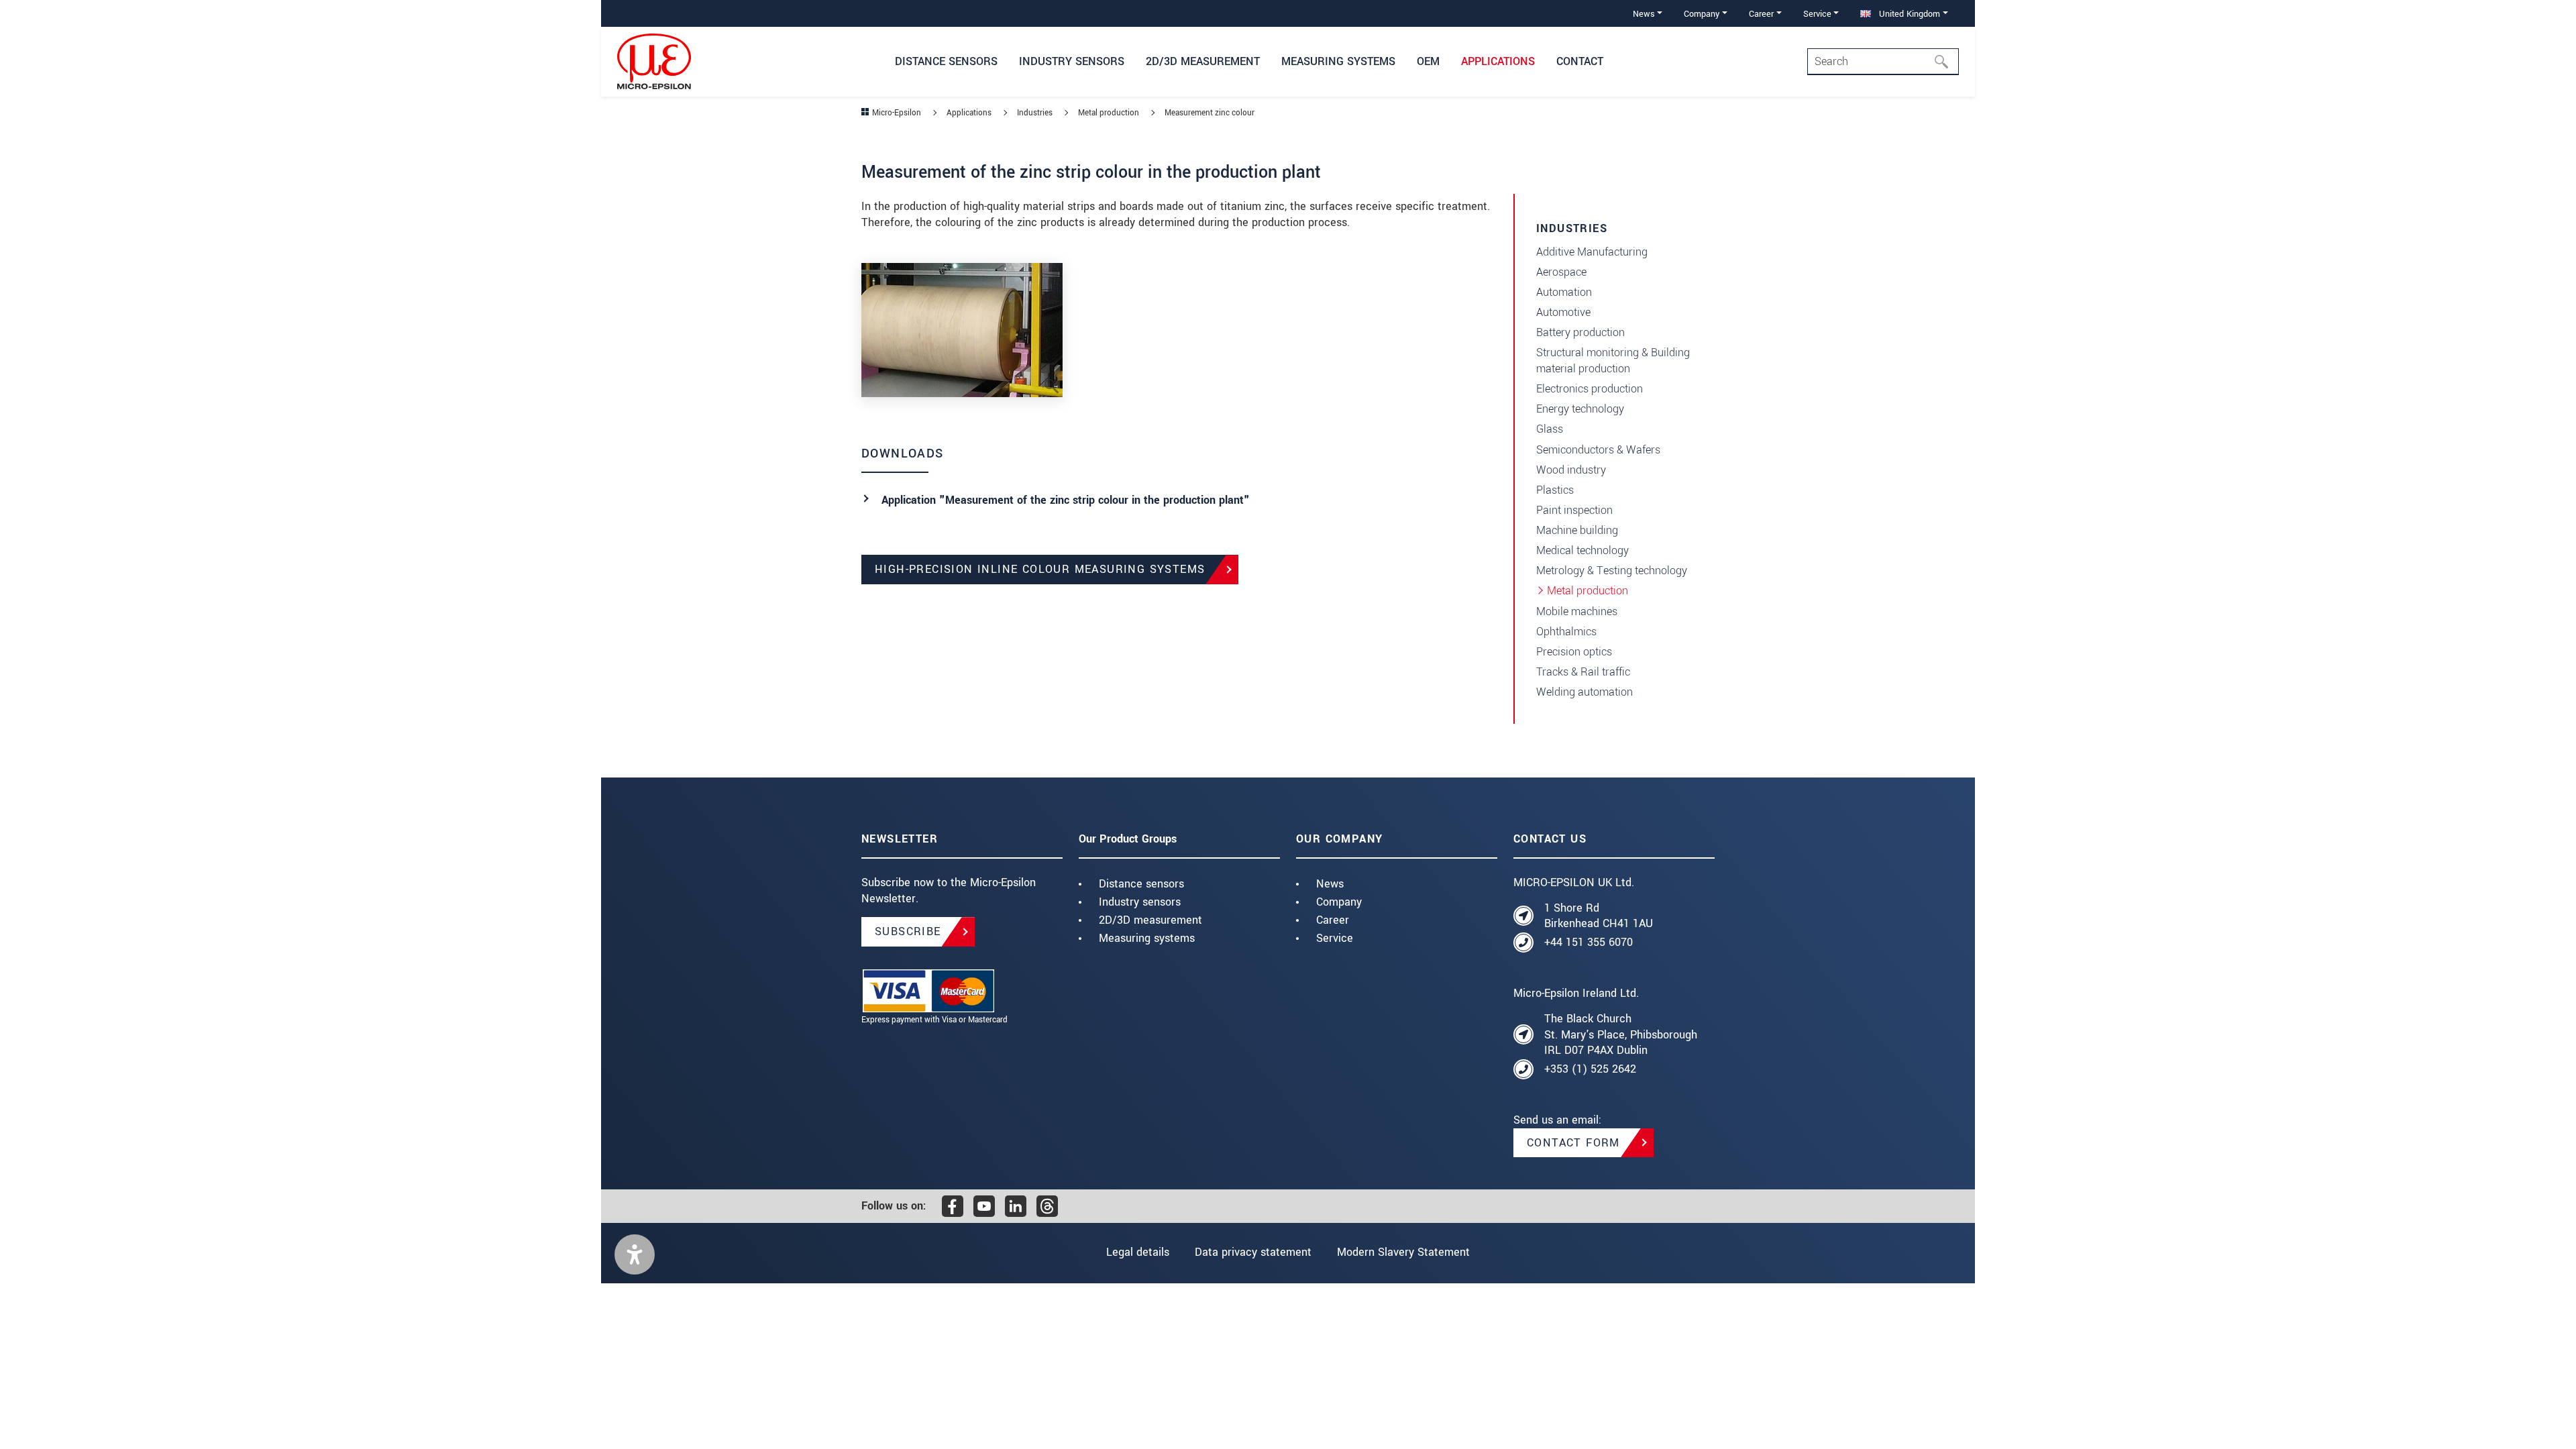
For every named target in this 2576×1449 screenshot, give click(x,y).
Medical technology (1582, 550)
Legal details (1138, 1252)
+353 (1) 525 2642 (1590, 1069)
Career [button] (1761, 14)
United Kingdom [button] (1908, 14)
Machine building (1577, 530)
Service (1335, 938)
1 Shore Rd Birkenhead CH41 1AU (1599, 916)
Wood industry (1571, 470)
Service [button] (1817, 14)
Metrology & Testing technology (1612, 571)
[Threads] (1047, 1206)
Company (1339, 902)
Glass (1550, 429)
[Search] (1945, 62)
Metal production (1588, 591)
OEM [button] (1428, 61)
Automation (1564, 292)
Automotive (1563, 312)
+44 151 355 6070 (1589, 942)
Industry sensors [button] (1072, 61)
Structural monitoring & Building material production (1613, 361)
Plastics (1555, 490)
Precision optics (1574, 652)
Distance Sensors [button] (946, 61)
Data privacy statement (1253, 1252)
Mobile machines (1577, 611)
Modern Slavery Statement (1403, 1252)
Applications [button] (1498, 61)
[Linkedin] (1016, 1206)
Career (1333, 920)
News (1330, 884)
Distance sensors (1141, 884)
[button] (635, 1254)
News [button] (1644, 14)
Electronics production (1590, 389)
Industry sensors (1140, 902)
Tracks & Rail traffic (1583, 672)
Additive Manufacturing (1592, 252)
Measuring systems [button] (1338, 61)
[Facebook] (953, 1206)
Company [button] (1702, 14)
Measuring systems (1147, 938)
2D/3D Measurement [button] (1203, 61)
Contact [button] (1580, 61)
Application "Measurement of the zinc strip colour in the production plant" (1066, 500)
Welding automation (1585, 692)
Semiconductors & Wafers (1598, 450)
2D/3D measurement (1150, 920)
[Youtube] (984, 1206)
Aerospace (1561, 272)
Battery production (1580, 332)
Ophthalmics (1566, 632)
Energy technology (1580, 409)
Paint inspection (1574, 510)
